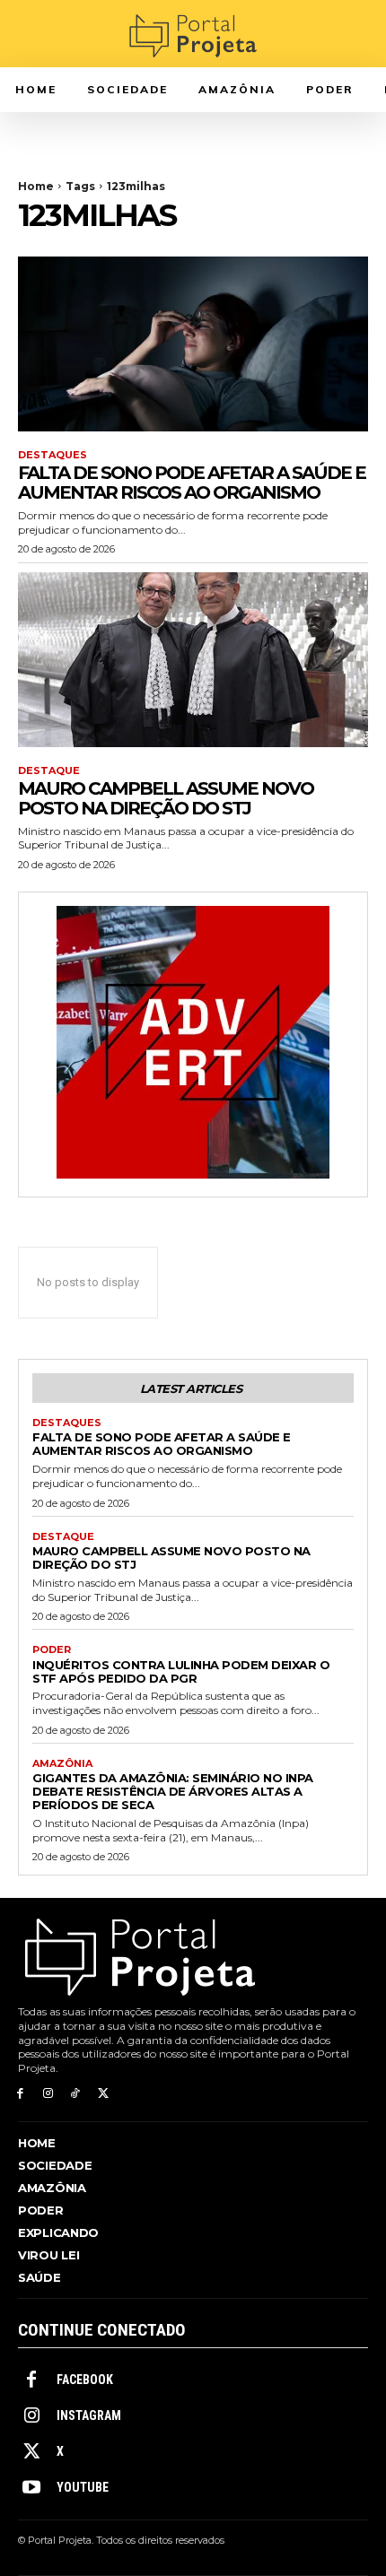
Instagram (89, 2415)
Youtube (83, 2487)
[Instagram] (48, 2094)
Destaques (53, 455)
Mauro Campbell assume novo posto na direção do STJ (166, 798)
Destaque (49, 771)
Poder (52, 1650)
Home (36, 186)
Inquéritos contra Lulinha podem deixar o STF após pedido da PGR (181, 1671)
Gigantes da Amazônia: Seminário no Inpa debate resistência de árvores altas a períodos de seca (173, 1791)
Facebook (85, 2380)
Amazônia (62, 1764)
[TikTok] (76, 2094)
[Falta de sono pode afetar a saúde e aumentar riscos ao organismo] (193, 344)
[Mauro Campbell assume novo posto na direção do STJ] (193, 660)
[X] (103, 2094)
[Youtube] (31, 2488)
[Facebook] (20, 2094)
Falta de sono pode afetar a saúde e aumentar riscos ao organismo (192, 483)
